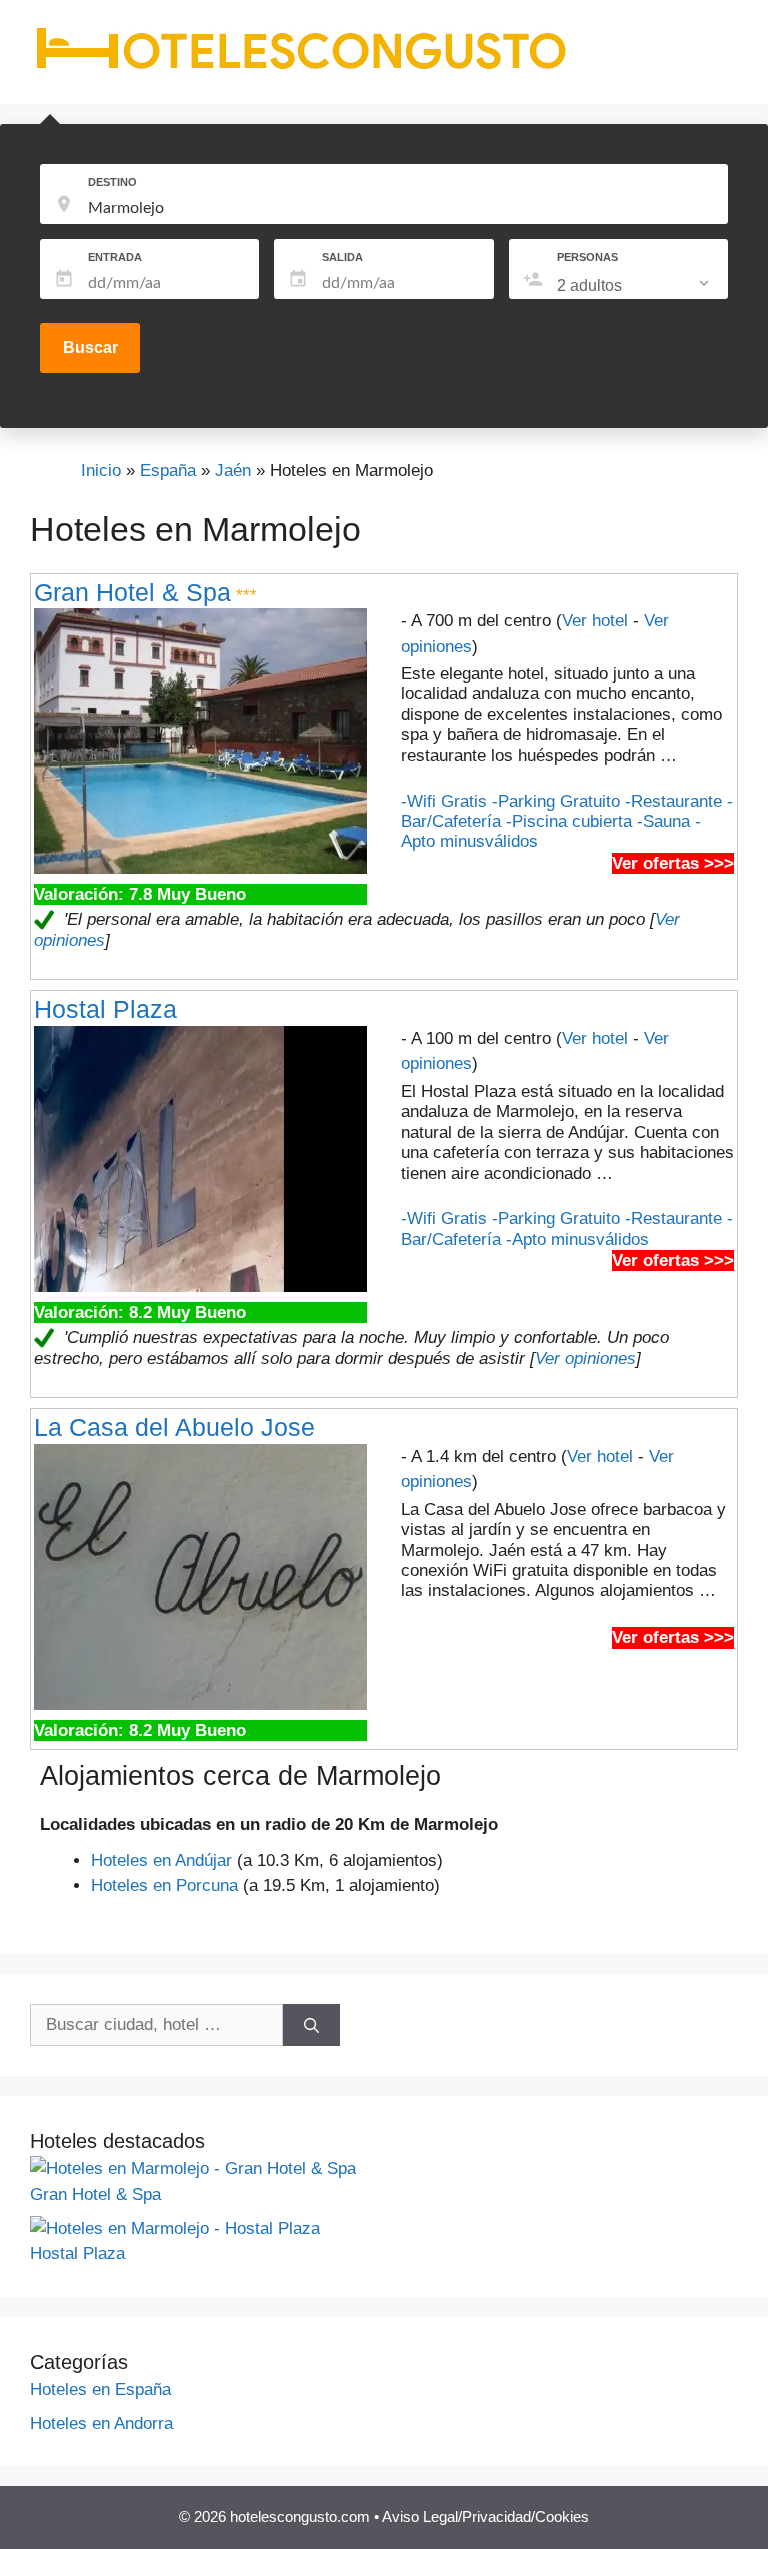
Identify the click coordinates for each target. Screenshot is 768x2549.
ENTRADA (115, 257)
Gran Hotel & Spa (132, 592)
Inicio (101, 470)
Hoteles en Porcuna (164, 1885)
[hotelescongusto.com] (300, 69)
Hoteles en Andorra (101, 2423)
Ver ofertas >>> (673, 863)
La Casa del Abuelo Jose (174, 1427)
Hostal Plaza (105, 1009)
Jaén (233, 470)
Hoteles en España (100, 2389)
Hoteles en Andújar (161, 1860)
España (168, 470)
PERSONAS (587, 257)
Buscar (90, 347)
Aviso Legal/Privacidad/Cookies (485, 2516)
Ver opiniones (585, 1358)
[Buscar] (311, 2025)
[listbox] (635, 286)
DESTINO (112, 182)
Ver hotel (595, 620)
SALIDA (342, 257)
